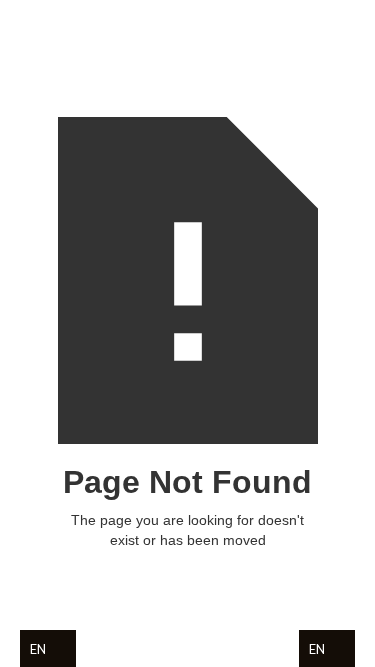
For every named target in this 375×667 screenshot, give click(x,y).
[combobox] (53, 648)
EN (38, 649)
